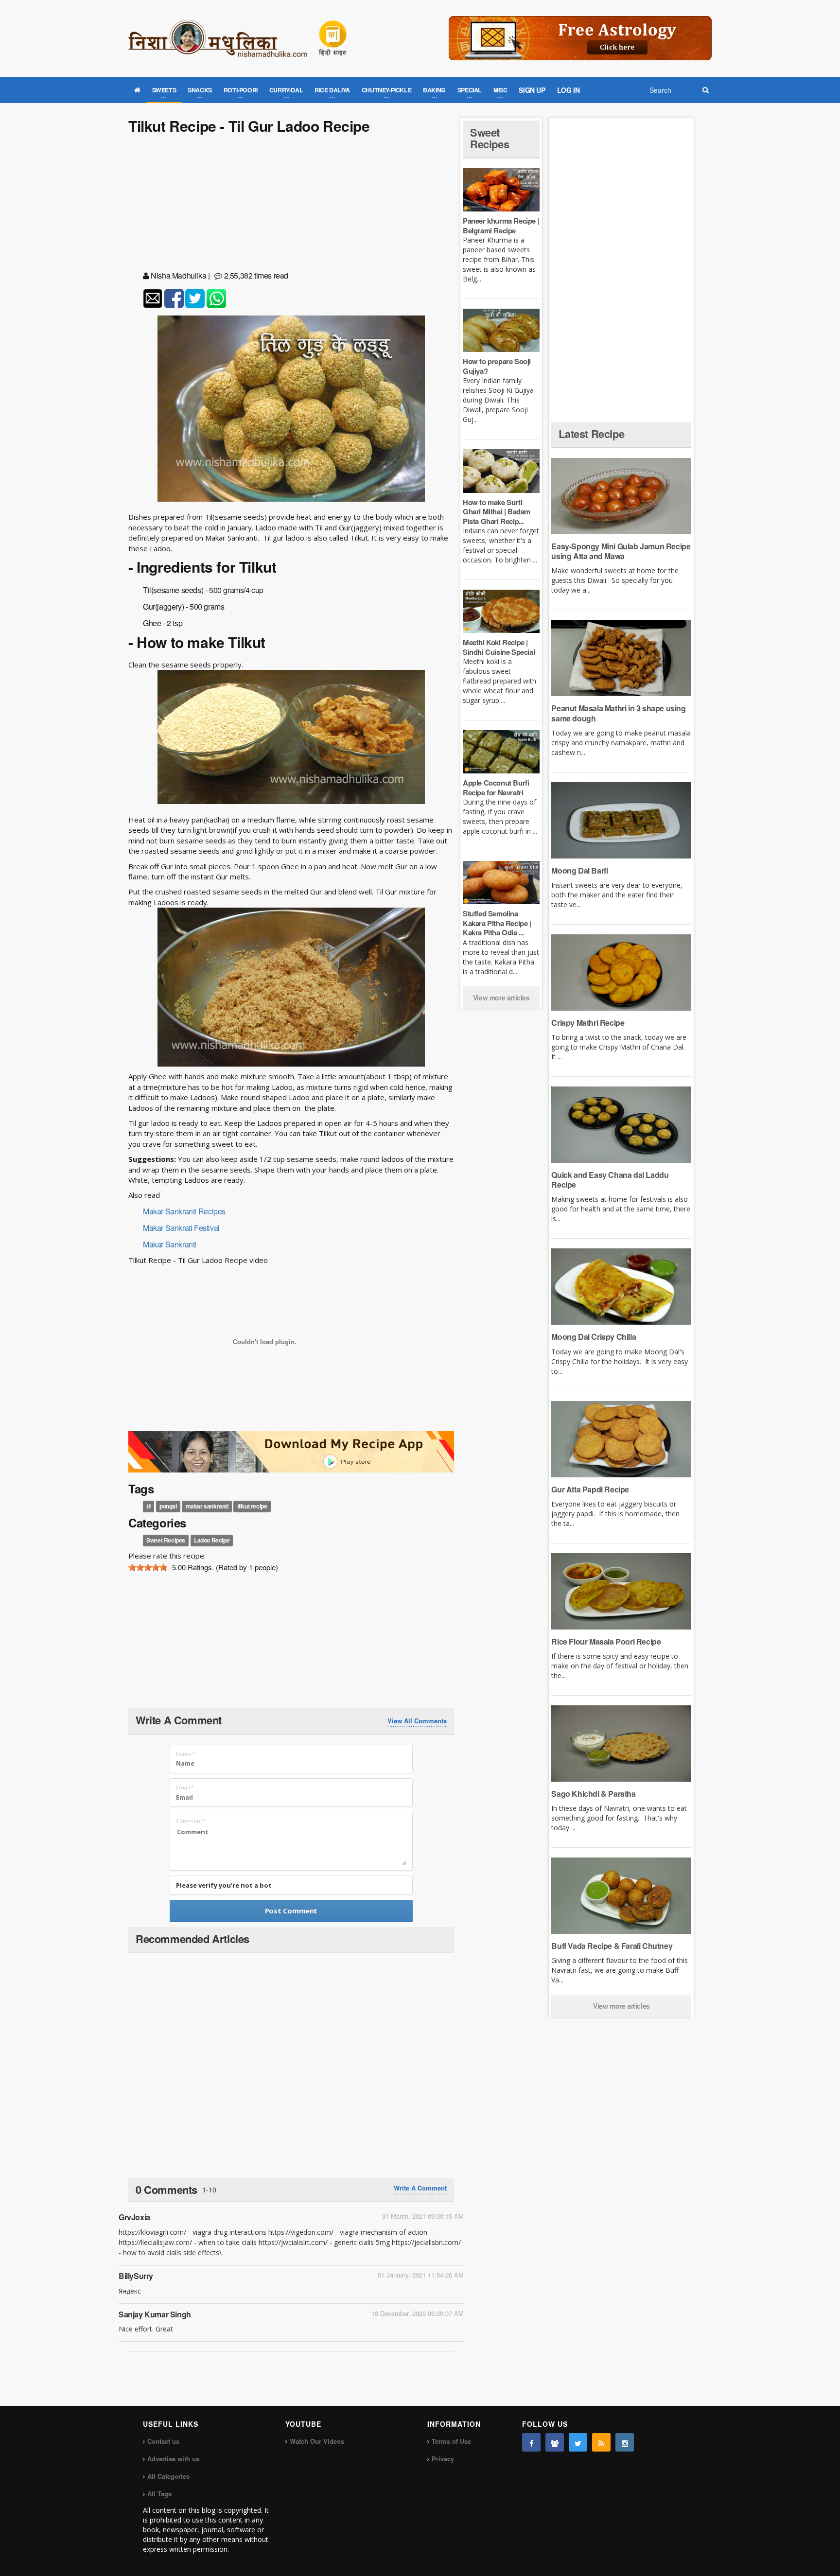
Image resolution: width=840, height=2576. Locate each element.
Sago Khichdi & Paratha (593, 1794)
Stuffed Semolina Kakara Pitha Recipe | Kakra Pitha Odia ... (497, 923)
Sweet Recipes (166, 1541)
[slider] (148, 1567)
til (149, 1506)
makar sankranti (207, 1506)
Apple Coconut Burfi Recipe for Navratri (496, 788)
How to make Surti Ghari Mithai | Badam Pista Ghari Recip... (497, 512)
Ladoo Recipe (212, 1541)
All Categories (168, 2476)
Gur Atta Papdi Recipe (590, 1489)
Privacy (443, 2459)
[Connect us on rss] (601, 2442)
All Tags (159, 2494)
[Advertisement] (291, 204)
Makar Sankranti (170, 1244)
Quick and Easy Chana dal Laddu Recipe (610, 1180)
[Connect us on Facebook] (531, 2442)
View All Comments (417, 1721)
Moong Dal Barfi (579, 870)
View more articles (501, 998)
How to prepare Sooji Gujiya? (497, 366)
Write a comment (420, 2188)
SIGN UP (532, 90)
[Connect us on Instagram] (625, 2442)
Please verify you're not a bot (224, 1885)
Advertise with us (173, 2459)
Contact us (163, 2441)
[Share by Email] (153, 298)
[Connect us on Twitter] (578, 2442)
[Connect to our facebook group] (555, 2442)
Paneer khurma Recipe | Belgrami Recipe (501, 226)
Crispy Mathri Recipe (588, 1023)
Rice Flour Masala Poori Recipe (606, 1641)
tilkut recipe (252, 1506)
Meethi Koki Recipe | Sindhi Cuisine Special (499, 647)
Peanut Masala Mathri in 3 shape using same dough (618, 713)
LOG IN (569, 90)
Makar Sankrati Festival (181, 1228)
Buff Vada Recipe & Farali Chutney (612, 1946)
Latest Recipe (591, 434)
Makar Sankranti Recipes (184, 1211)
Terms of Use (451, 2441)
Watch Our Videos (317, 2441)
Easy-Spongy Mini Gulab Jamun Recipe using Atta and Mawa (621, 551)
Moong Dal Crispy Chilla (594, 1337)
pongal (168, 1506)
